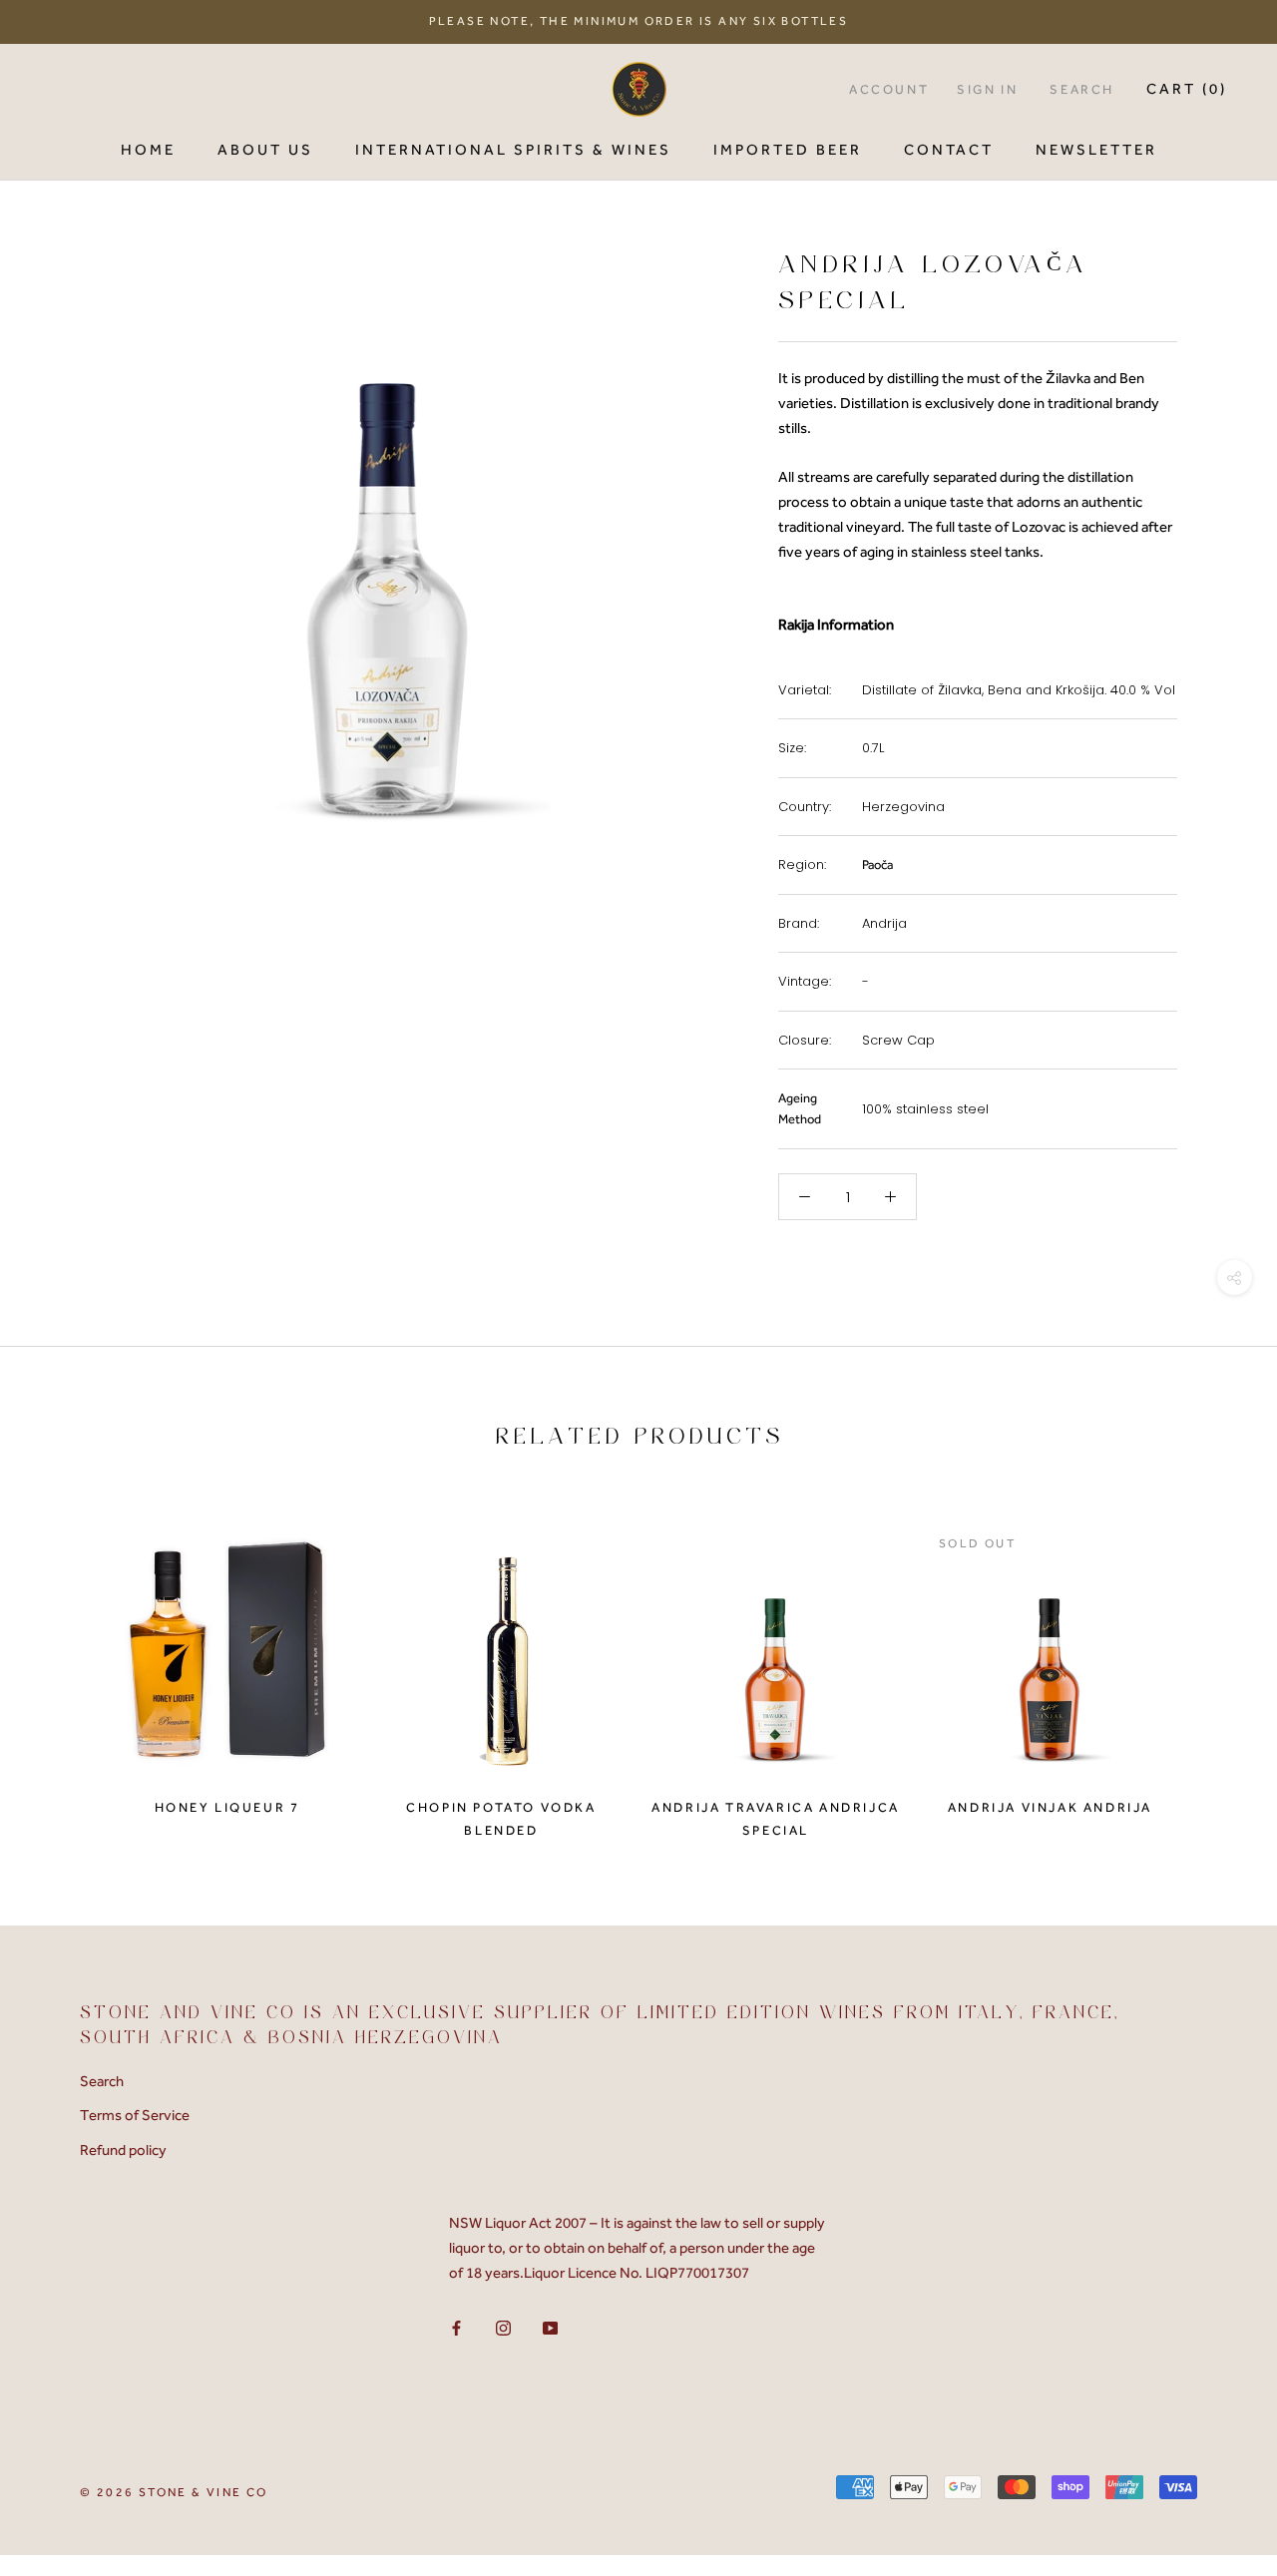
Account (889, 89)
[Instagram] (503, 2327)
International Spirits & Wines (513, 150)
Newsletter (1096, 150)
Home (148, 150)
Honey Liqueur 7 (227, 1807)
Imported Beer (788, 150)
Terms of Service (135, 2115)
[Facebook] (456, 2327)
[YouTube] (550, 2327)
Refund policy (123, 2150)
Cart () (1187, 89)
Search (1082, 89)
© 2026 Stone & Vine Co (174, 2492)
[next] (1215, 1662)
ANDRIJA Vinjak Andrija (1050, 1807)
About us (265, 150)
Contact (949, 150)
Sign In (987, 89)
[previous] (62, 1662)
